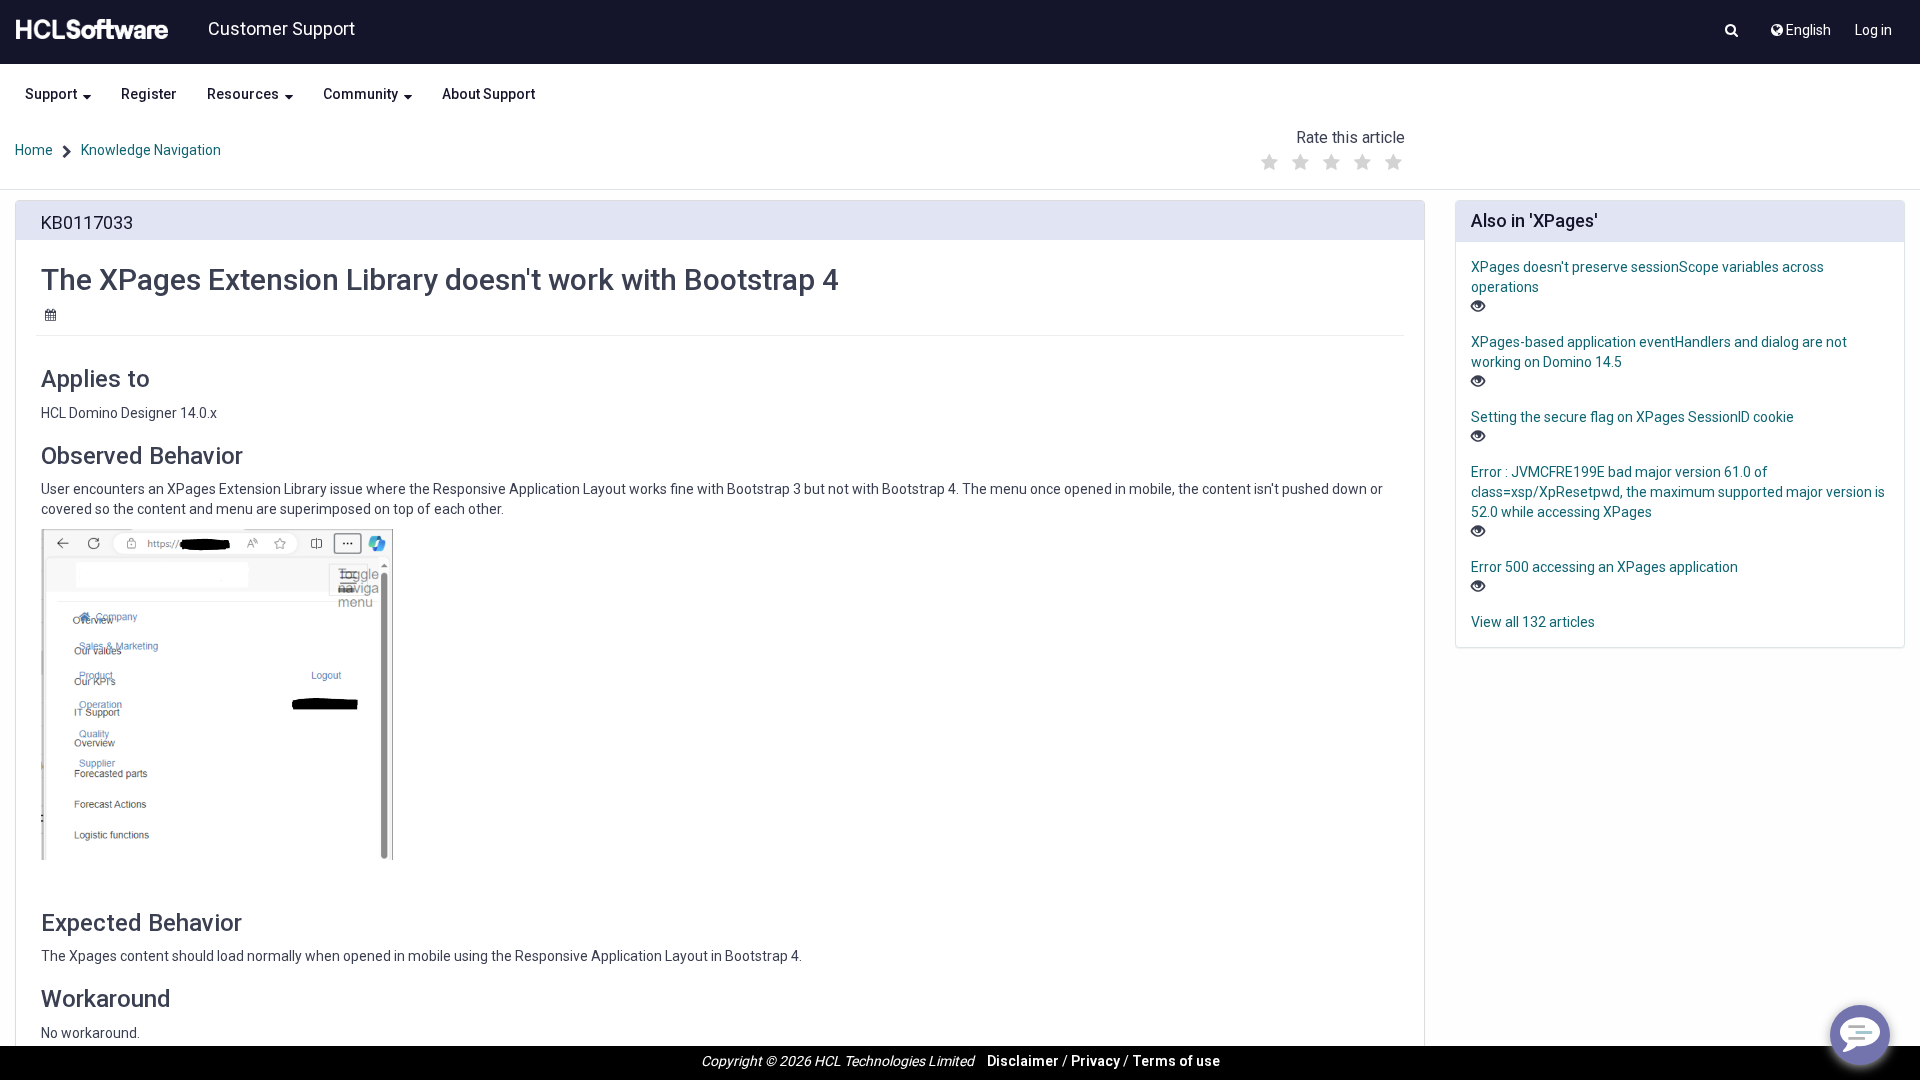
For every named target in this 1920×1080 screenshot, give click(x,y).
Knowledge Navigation (151, 150)
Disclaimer (1023, 1061)
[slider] (1331, 157)
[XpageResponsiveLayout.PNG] (217, 694)
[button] (1731, 32)
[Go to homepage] (88, 30)
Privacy (1095, 1061)
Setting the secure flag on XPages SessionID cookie (1632, 417)
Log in (1873, 30)
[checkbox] (1269, 163)
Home (34, 150)
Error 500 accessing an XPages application (1604, 567)
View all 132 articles (1533, 622)
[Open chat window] (1860, 1035)
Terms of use (1176, 1061)
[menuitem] (1799, 25)
